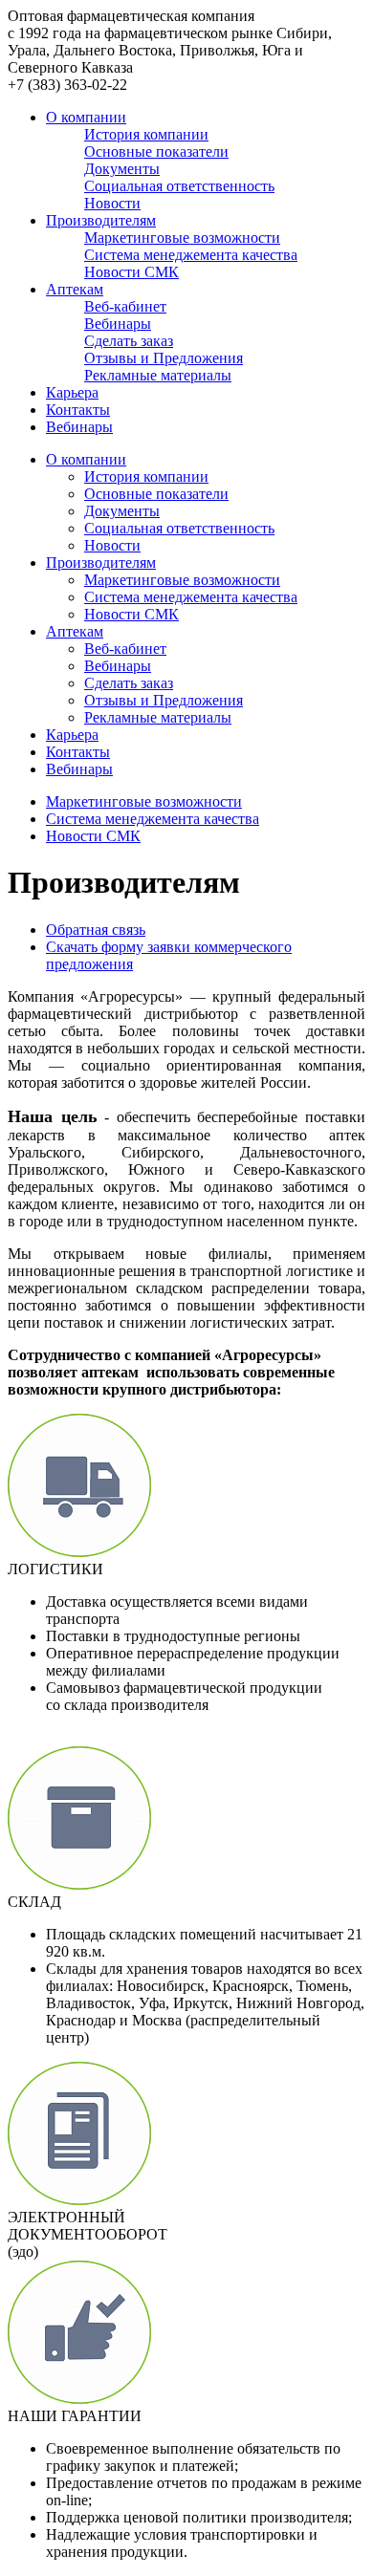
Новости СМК (132, 614)
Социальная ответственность (179, 528)
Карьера (72, 392)
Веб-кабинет (125, 649)
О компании (86, 117)
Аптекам (75, 289)
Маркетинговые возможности (182, 580)
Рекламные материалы (158, 717)
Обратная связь (96, 930)
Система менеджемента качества (191, 597)
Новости (112, 545)
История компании (146, 476)
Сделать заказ (129, 683)
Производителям (101, 220)
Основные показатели (156, 494)
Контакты (78, 410)
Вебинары (79, 427)
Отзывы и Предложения (164, 700)
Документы (122, 511)
